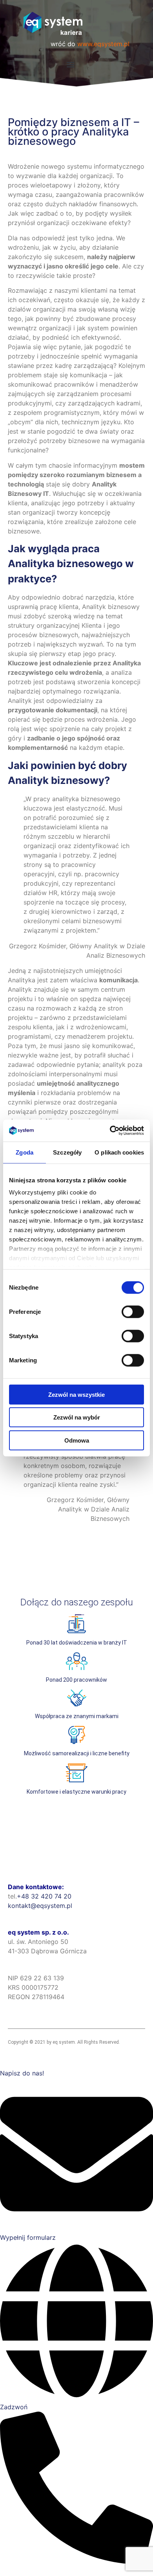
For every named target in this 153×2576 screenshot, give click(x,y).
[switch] (133, 1311)
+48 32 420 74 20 (44, 1896)
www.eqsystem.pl (103, 44)
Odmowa (77, 1440)
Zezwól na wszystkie (76, 1394)
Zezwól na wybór (77, 1417)
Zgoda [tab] (25, 1152)
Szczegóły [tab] (67, 1152)
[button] (71, 64)
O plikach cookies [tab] (119, 1152)
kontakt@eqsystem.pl (40, 1906)
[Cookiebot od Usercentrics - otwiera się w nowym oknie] (110, 1131)
